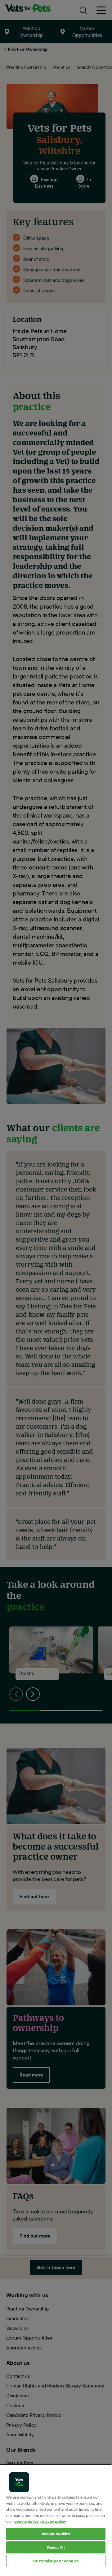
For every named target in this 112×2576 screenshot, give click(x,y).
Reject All (56, 2547)
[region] (56, 2516)
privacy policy (53, 2521)
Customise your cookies (56, 2561)
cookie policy (27, 2521)
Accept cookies (56, 2534)
